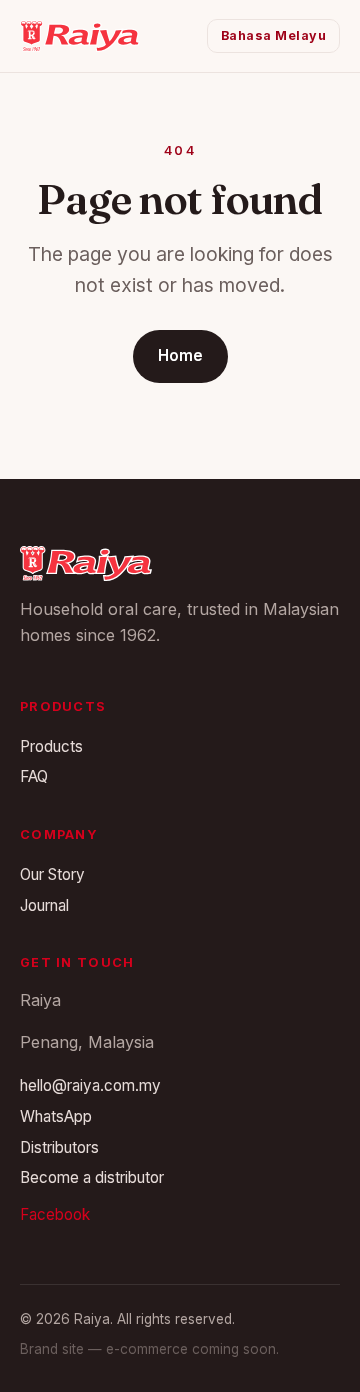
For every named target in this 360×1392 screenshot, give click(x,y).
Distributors (59, 1147)
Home (180, 355)
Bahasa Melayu (274, 35)
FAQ (34, 776)
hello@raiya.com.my (90, 1085)
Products (51, 746)
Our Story (52, 874)
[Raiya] (80, 36)
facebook (55, 1214)
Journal (44, 905)
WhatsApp (56, 1116)
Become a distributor (92, 1177)
